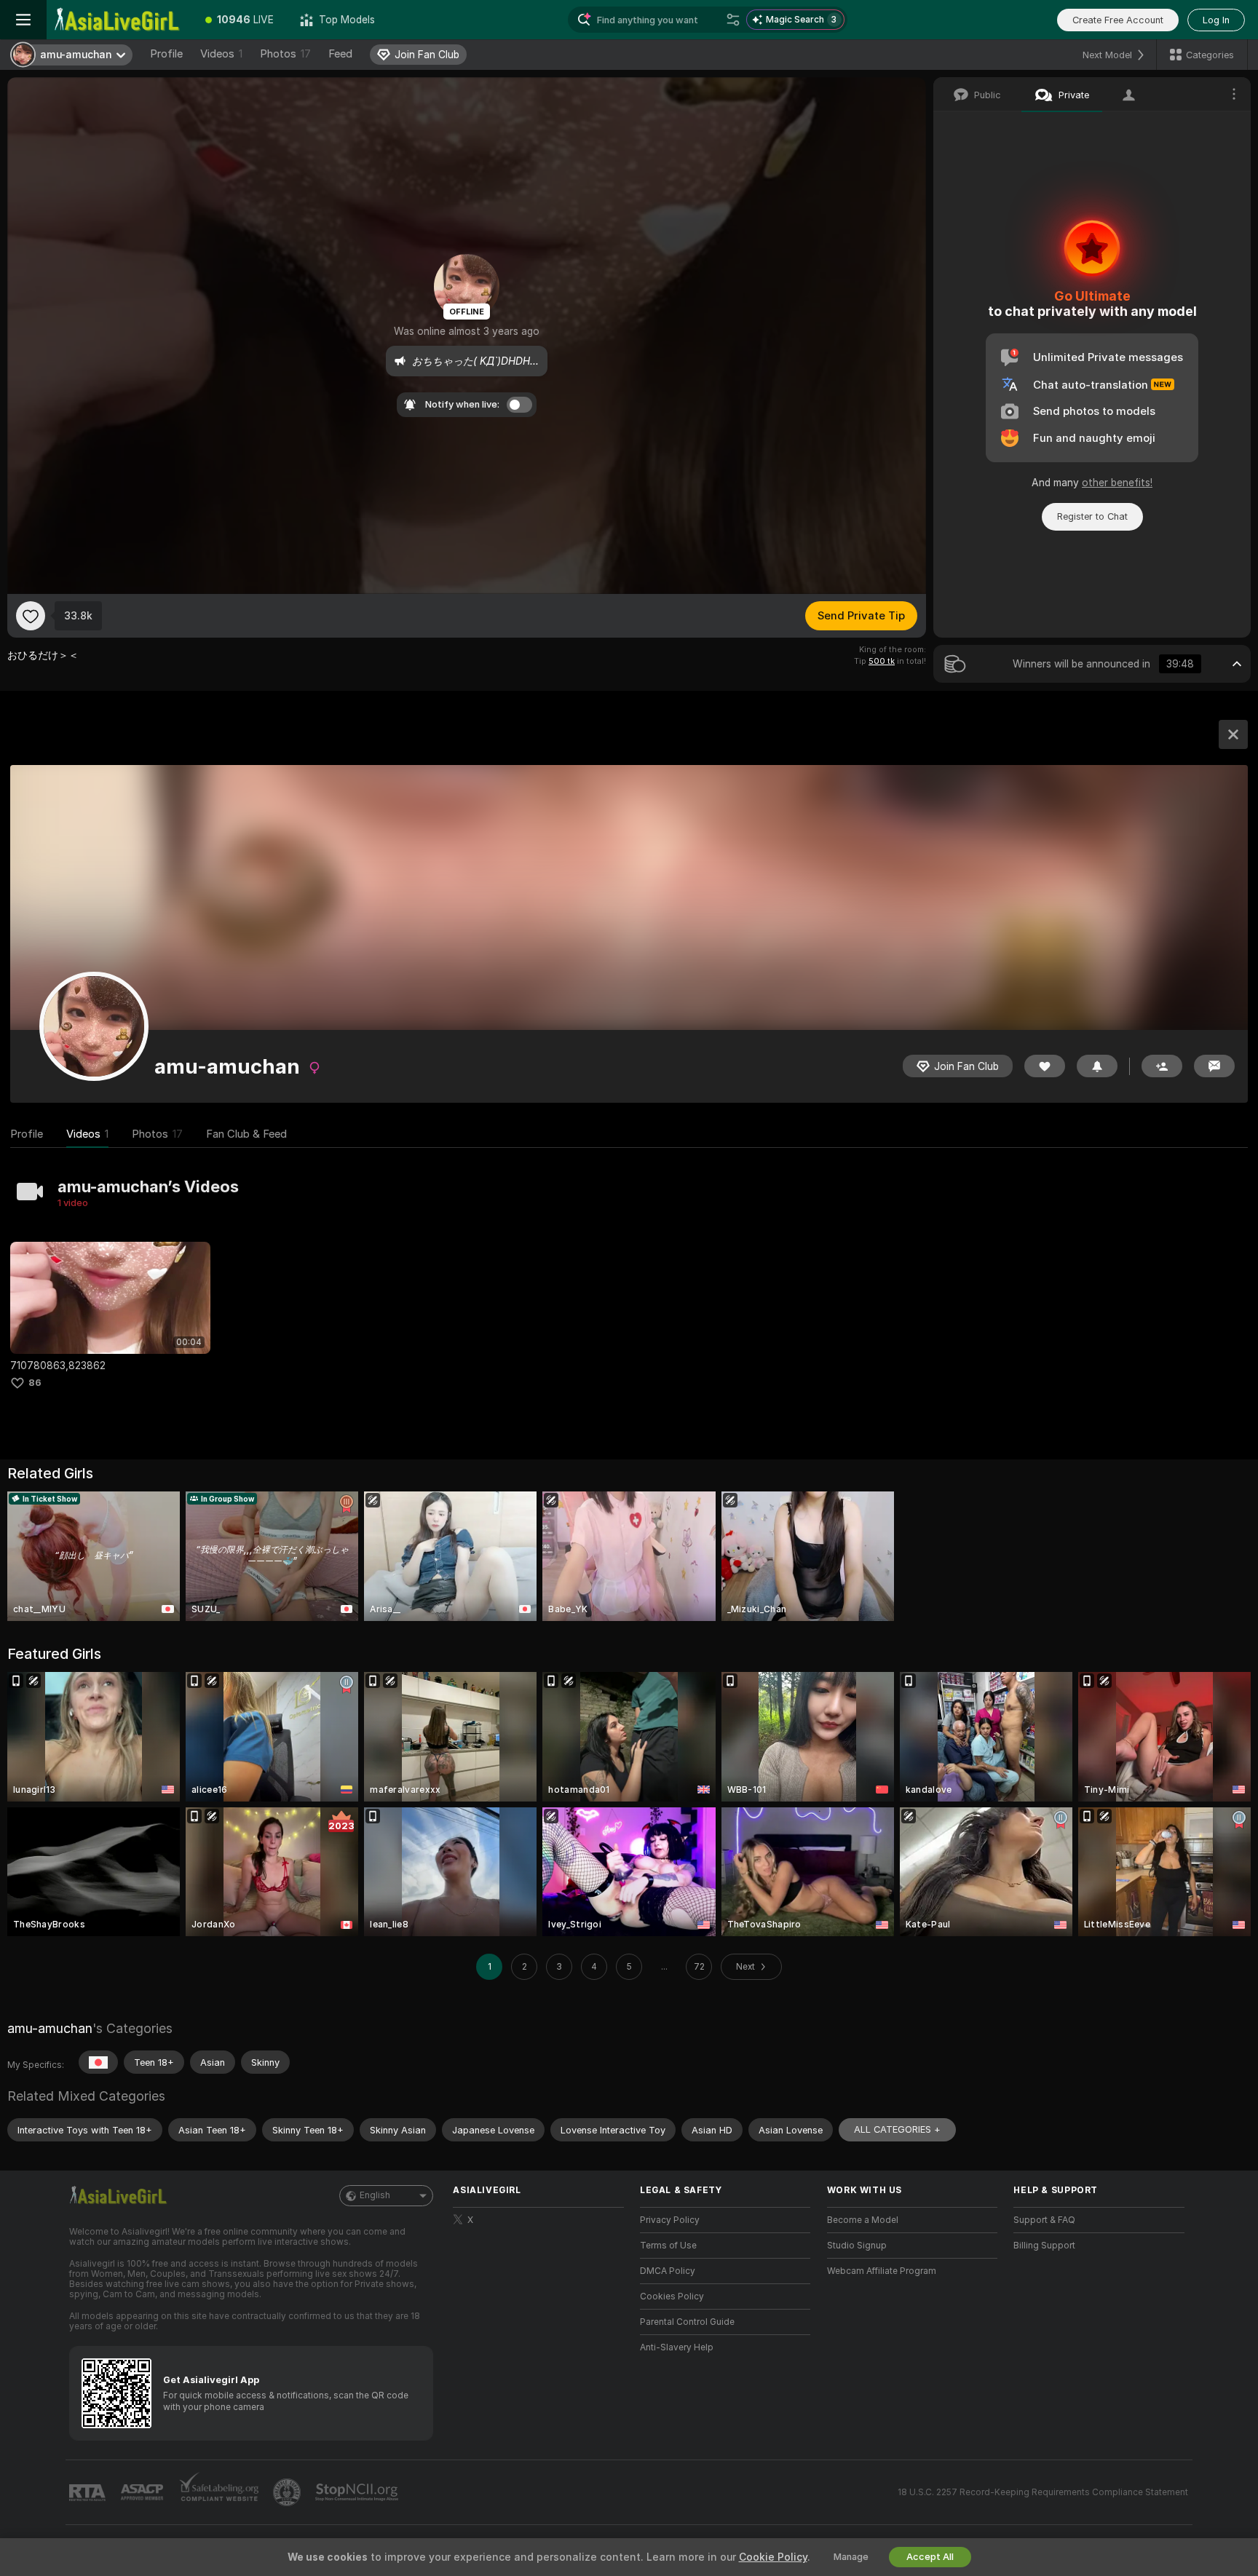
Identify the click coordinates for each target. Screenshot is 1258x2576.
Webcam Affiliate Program (882, 2271)
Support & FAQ (1044, 2220)
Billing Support (1044, 2246)
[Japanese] (98, 2062)
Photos (285, 54)
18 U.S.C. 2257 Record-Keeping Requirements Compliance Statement (1043, 2492)
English (375, 2195)
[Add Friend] (1162, 1066)
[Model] (1233, 734)
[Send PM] (1214, 1066)
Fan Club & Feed (246, 1134)
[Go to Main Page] (119, 20)
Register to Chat (1092, 516)
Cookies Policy (672, 2296)
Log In (1216, 20)
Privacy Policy (670, 2220)
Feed (340, 54)
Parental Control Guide (687, 2322)
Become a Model (863, 2220)
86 (35, 1383)
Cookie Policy (773, 2557)
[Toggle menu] (23, 20)
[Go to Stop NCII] (358, 2492)
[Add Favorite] (31, 616)
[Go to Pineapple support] (288, 2492)
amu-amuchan (50, 2028)
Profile (166, 54)
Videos (221, 54)
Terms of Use (668, 2246)
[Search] (733, 20)
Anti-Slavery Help (677, 2347)
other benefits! (1117, 483)
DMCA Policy (668, 2271)
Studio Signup (857, 2246)
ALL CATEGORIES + (897, 2129)
